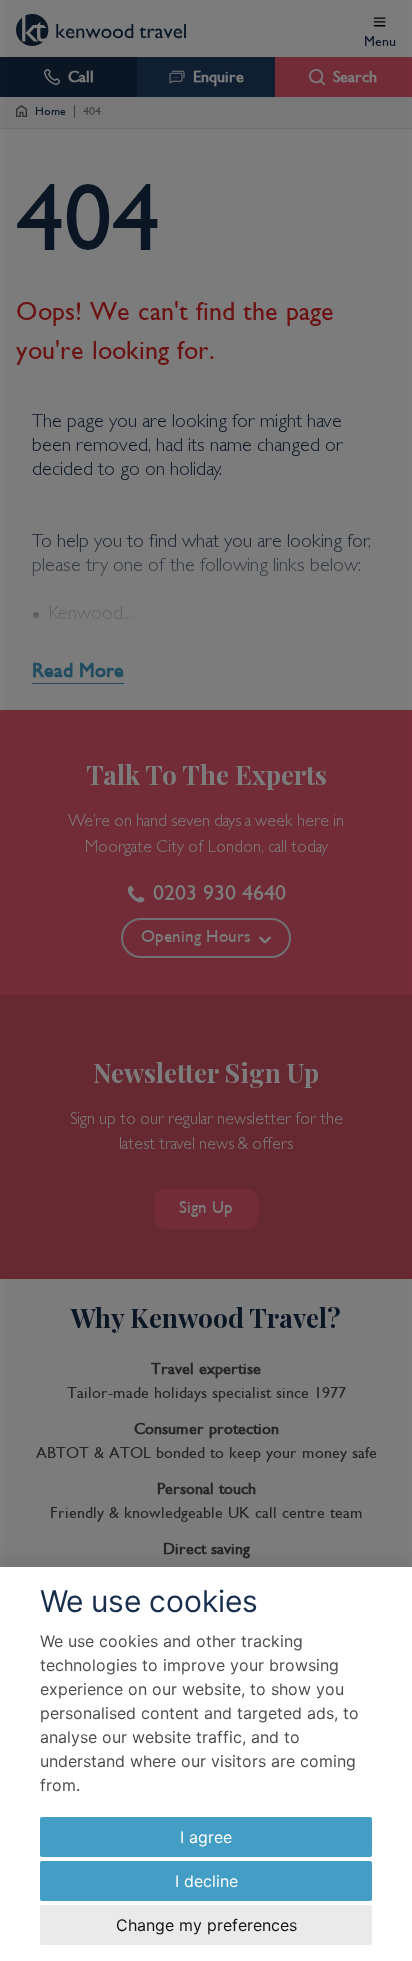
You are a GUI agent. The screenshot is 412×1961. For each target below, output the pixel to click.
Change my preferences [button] (206, 1925)
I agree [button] (206, 1837)
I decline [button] (206, 1881)
